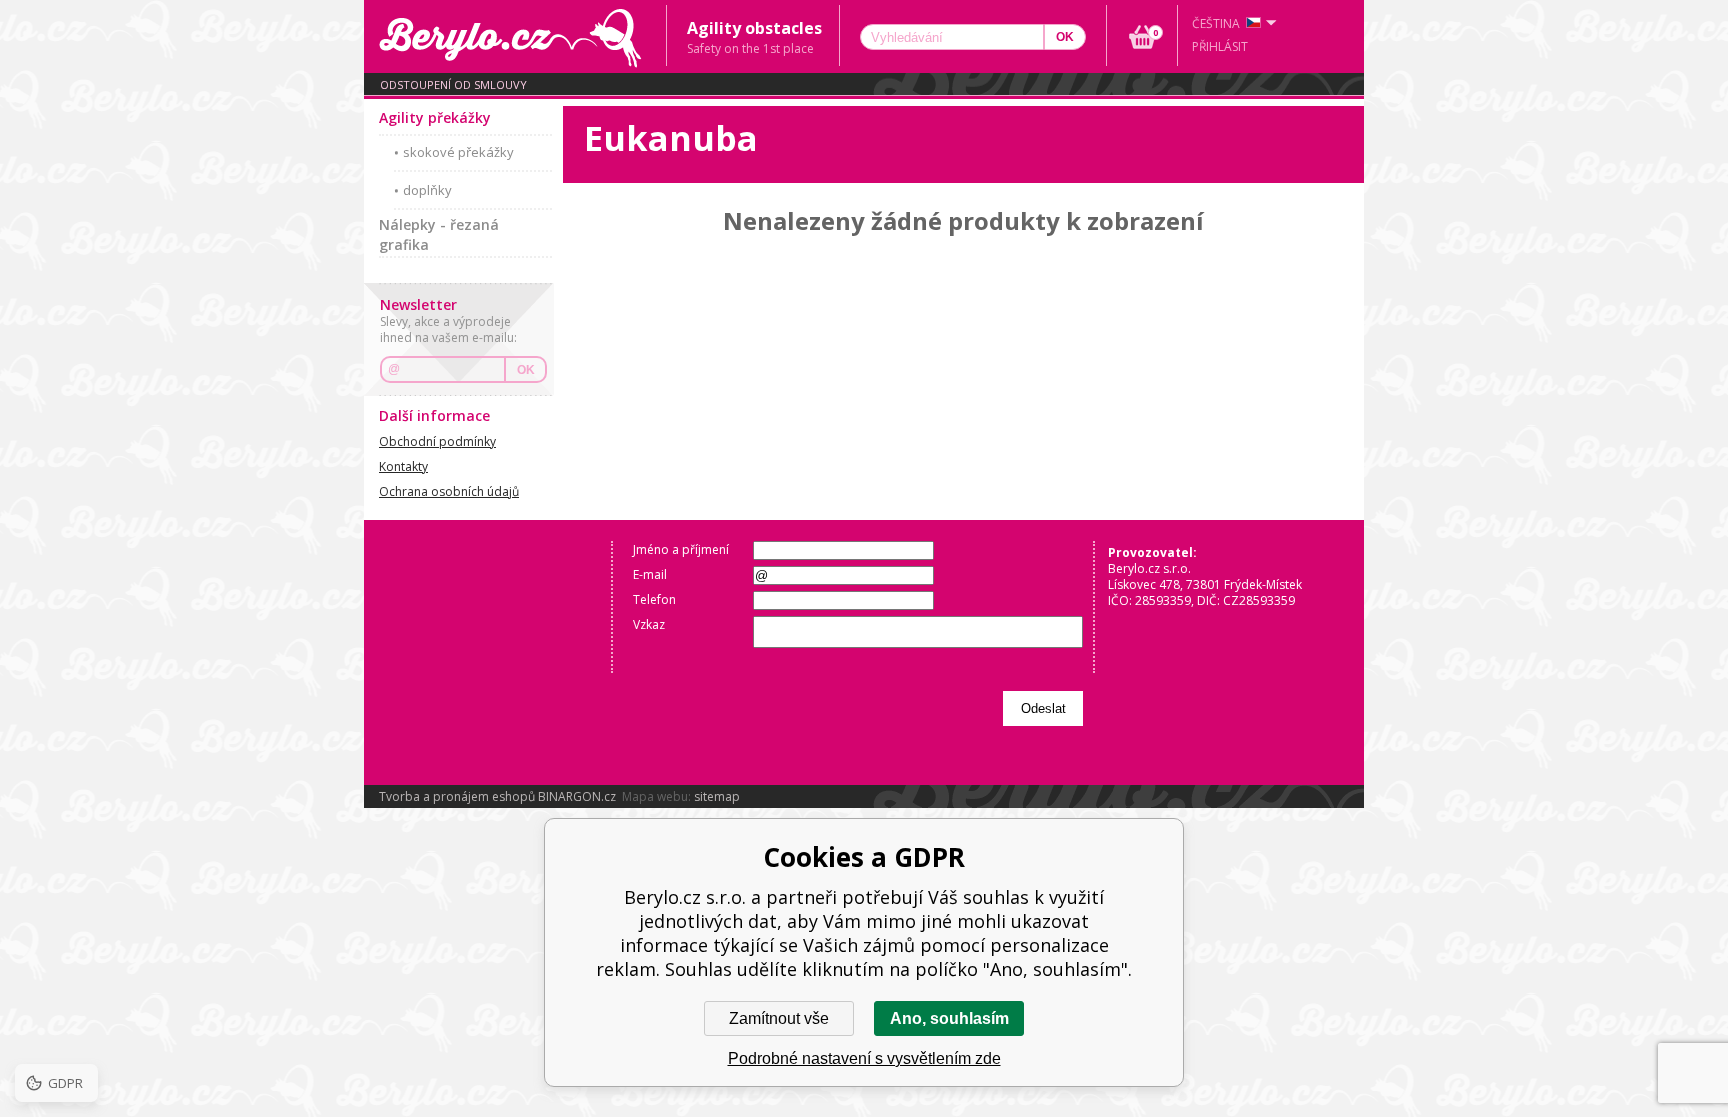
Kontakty (403, 466)
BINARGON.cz (577, 796)
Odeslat (1043, 708)
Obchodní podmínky (437, 441)
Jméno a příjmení (681, 549)
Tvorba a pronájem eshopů (457, 796)
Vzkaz (649, 624)
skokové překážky (458, 152)
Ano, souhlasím (949, 1018)
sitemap (717, 796)
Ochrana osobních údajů (449, 491)
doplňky (427, 190)
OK (526, 370)
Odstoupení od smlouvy (453, 84)
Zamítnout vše (779, 1018)
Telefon (654, 599)
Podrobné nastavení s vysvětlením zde (864, 1058)
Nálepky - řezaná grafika (439, 234)
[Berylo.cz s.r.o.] (515, 36)
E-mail (650, 574)
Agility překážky (435, 117)
